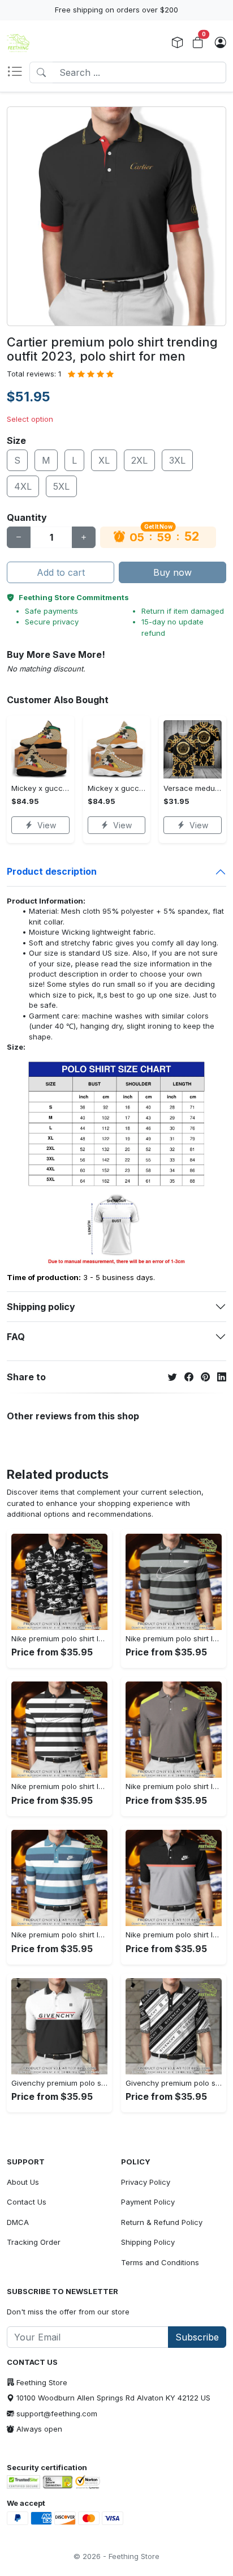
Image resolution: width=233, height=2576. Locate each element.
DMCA (18, 2222)
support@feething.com (57, 2414)
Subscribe (197, 2337)
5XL (61, 486)
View (47, 825)
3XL (177, 460)
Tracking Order (34, 2242)
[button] (18, 72)
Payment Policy (148, 2202)
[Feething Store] (18, 43)
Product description (52, 871)
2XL (139, 460)
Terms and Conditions (160, 2262)
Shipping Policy (148, 2242)
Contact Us (27, 2202)
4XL (23, 486)
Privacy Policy (146, 2182)
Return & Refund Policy (162, 2222)
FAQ (16, 1337)
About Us (23, 2182)
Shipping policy (41, 1307)
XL (104, 460)
